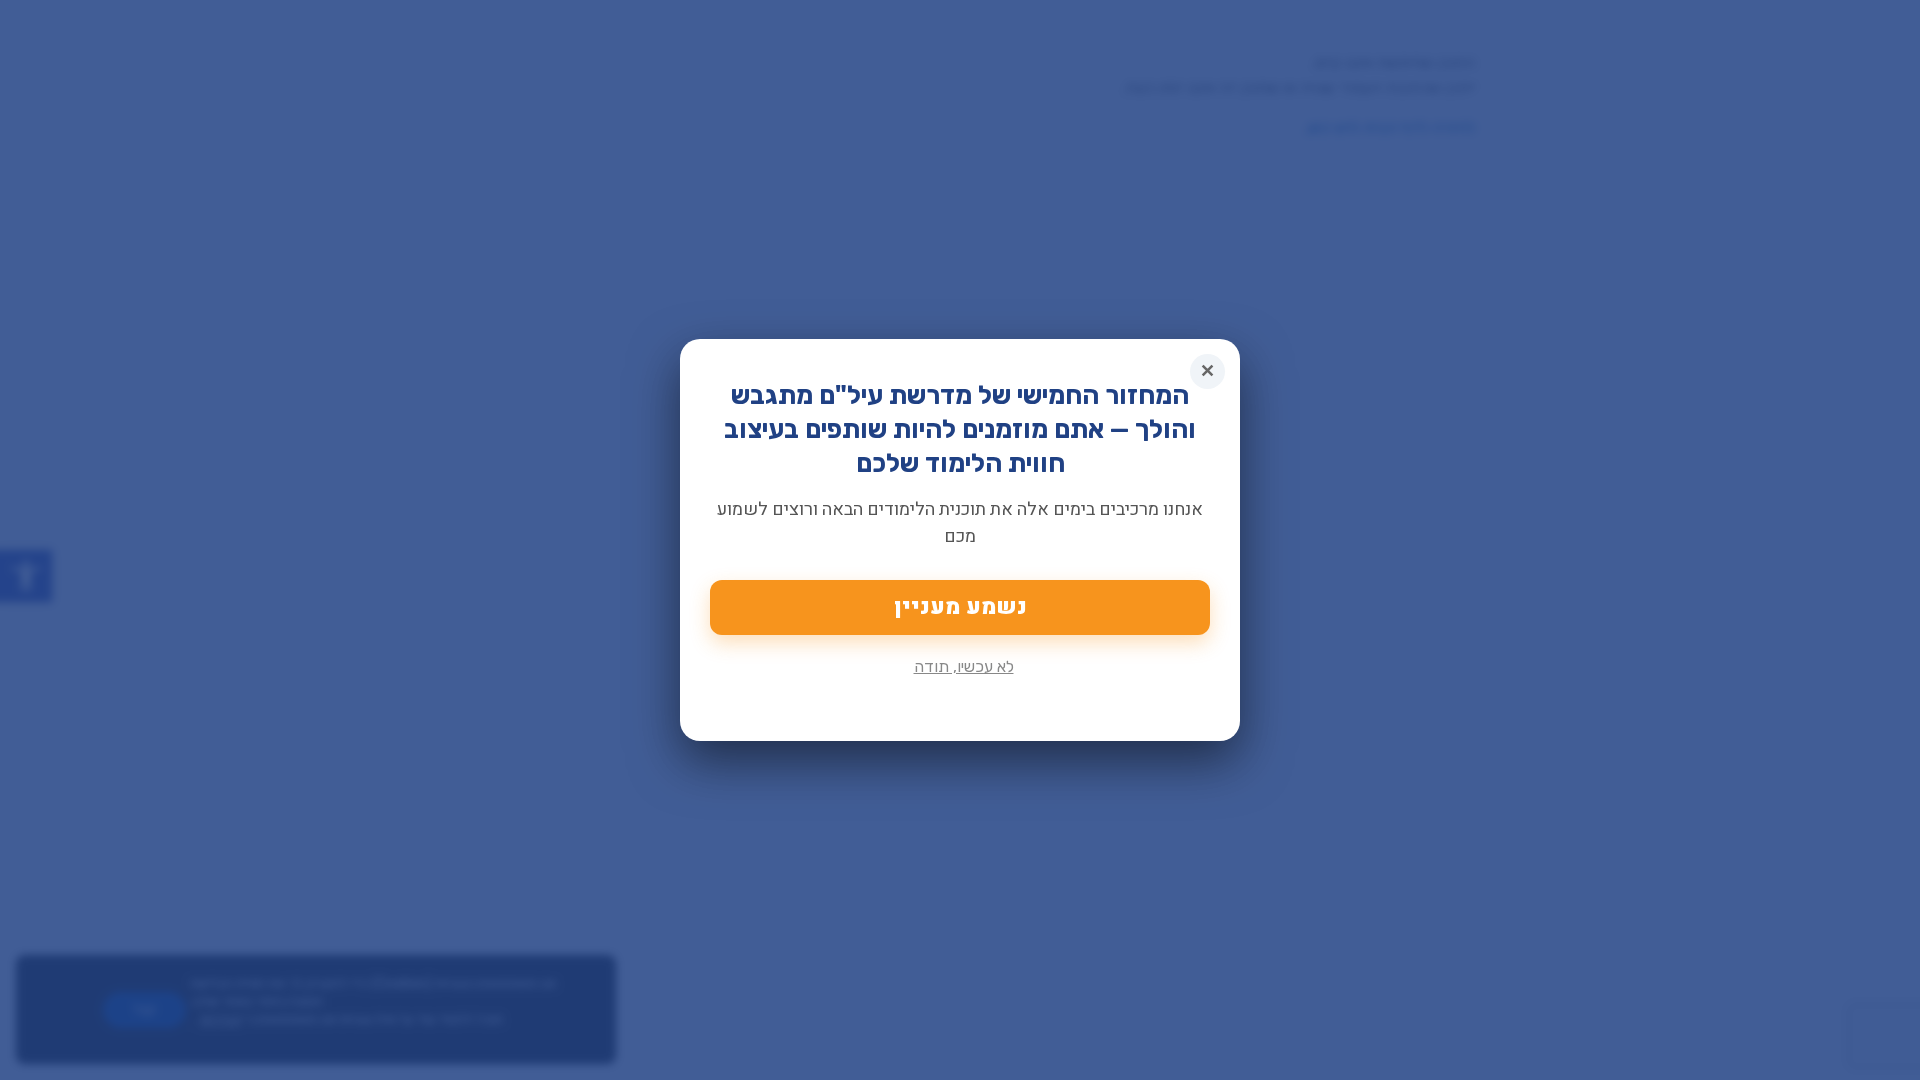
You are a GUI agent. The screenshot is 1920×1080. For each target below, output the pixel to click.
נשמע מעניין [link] (960, 607)
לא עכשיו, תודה (964, 666)
